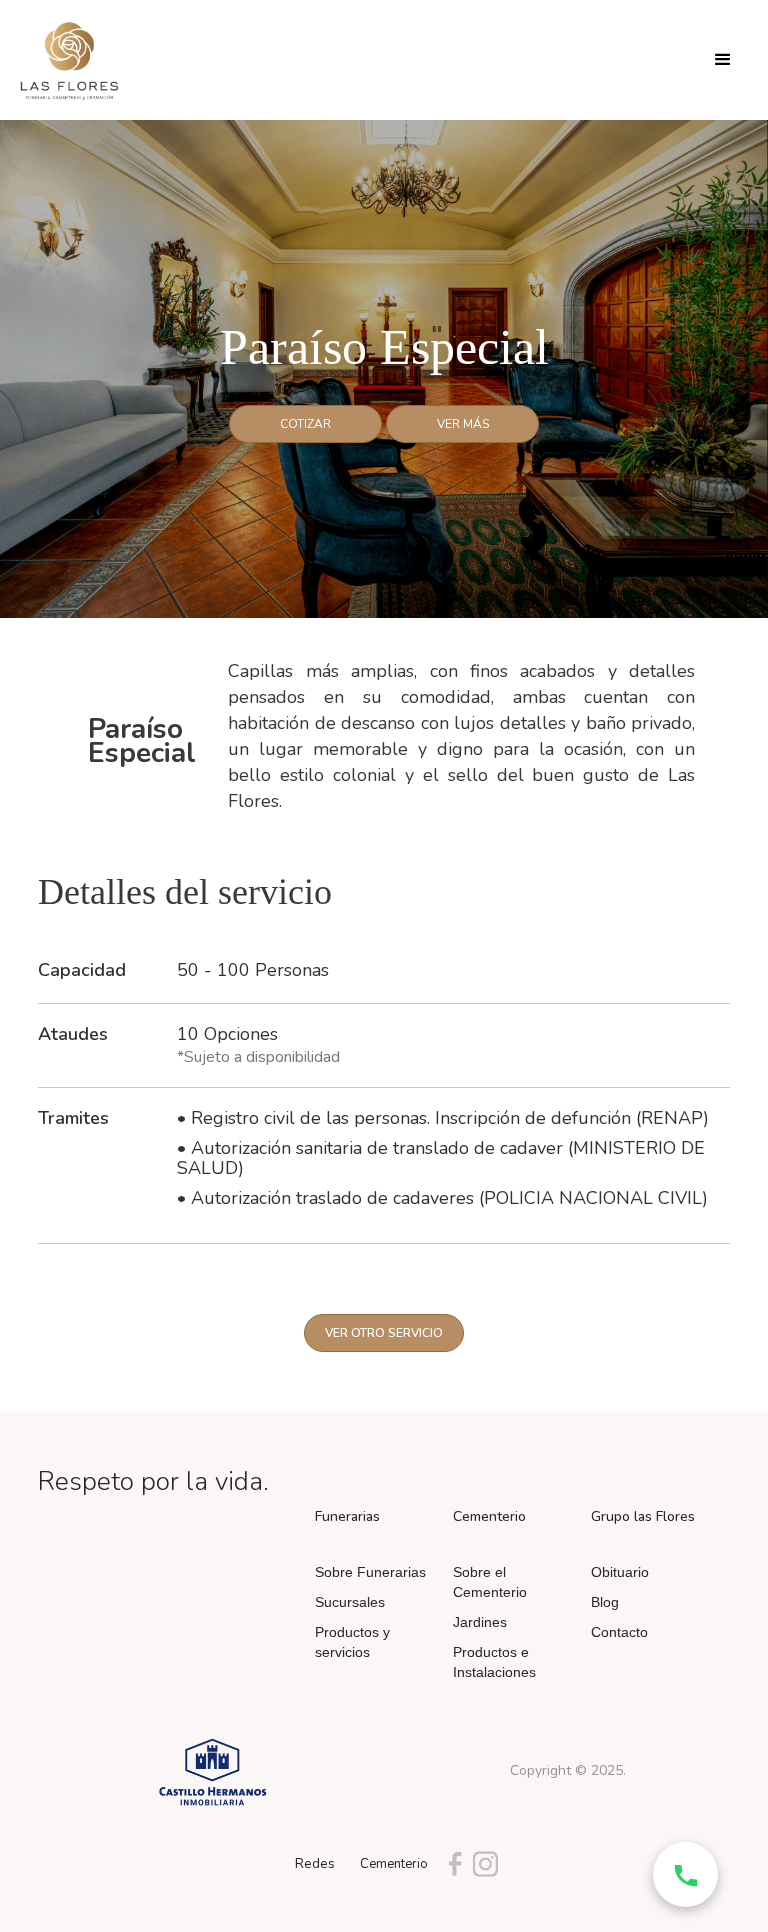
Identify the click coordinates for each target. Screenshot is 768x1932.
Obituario (620, 1572)
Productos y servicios (352, 1642)
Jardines (480, 1622)
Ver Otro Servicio (384, 1333)
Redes (315, 1863)
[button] (723, 60)
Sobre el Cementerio (490, 1582)
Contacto (619, 1632)
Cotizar (305, 424)
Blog (605, 1602)
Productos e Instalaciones (494, 1662)
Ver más (463, 424)
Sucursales (350, 1602)
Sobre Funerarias (370, 1572)
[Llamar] (685, 1874)
